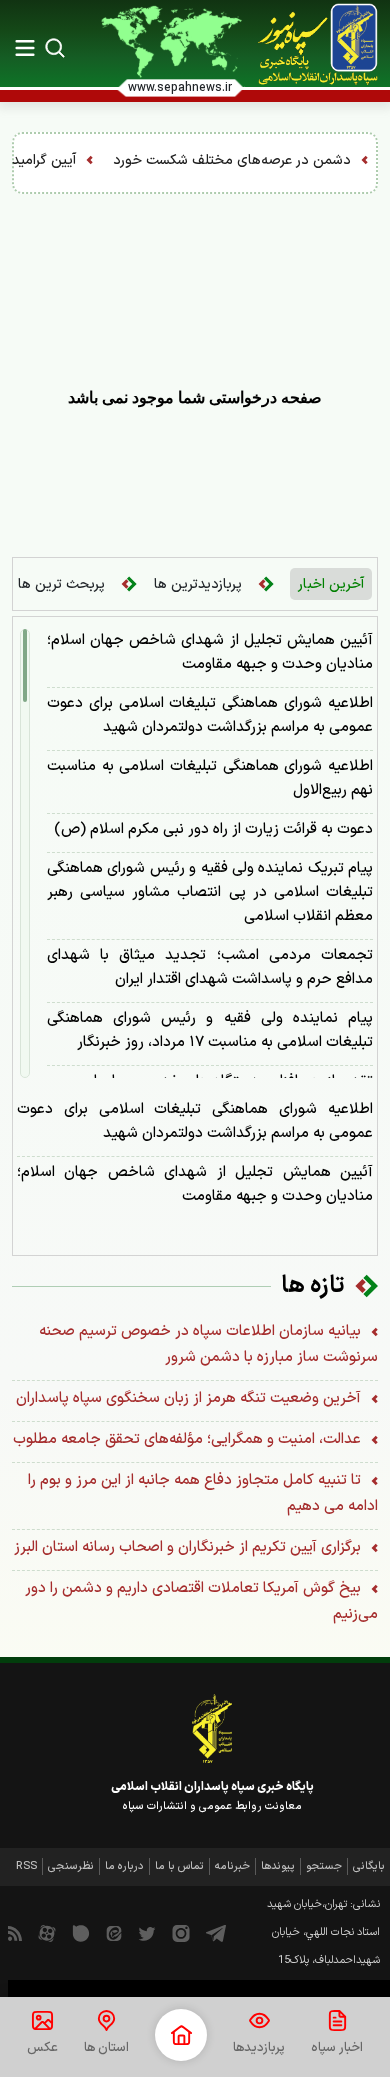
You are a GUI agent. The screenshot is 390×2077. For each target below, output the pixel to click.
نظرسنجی (71, 1866)
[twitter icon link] (147, 1933)
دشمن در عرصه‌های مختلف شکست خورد (263, 160)
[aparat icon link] (47, 1933)
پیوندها (278, 1866)
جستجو (324, 1866)
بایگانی (369, 1866)
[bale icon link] (81, 1933)
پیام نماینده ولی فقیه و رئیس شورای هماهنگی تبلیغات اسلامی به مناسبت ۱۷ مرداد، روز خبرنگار (210, 1030)
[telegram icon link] (216, 1933)
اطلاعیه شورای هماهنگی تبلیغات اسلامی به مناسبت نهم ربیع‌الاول (210, 778)
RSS (26, 1866)
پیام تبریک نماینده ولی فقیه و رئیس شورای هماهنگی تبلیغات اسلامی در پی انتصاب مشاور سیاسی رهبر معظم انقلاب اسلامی (210, 892)
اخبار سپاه (337, 2048)
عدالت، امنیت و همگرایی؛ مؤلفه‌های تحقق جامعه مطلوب (189, 1439)
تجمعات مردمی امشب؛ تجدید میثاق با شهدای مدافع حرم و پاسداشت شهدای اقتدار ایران (210, 967)
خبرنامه (232, 1866)
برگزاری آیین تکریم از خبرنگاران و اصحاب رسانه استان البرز (189, 1547)
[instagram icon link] (181, 1933)
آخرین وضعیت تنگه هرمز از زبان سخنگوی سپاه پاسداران (190, 1398)
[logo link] (318, 44)
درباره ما (124, 1866)
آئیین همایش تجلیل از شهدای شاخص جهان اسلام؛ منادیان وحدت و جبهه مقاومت (210, 652)
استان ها (106, 2048)
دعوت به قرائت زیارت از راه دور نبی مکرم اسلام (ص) (213, 829)
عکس (42, 2048)
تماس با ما (179, 1866)
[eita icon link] (114, 1933)
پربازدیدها (259, 2048)
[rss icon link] (15, 1933)
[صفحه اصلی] (181, 2035)
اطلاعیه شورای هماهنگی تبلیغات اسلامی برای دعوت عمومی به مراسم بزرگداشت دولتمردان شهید (210, 715)
